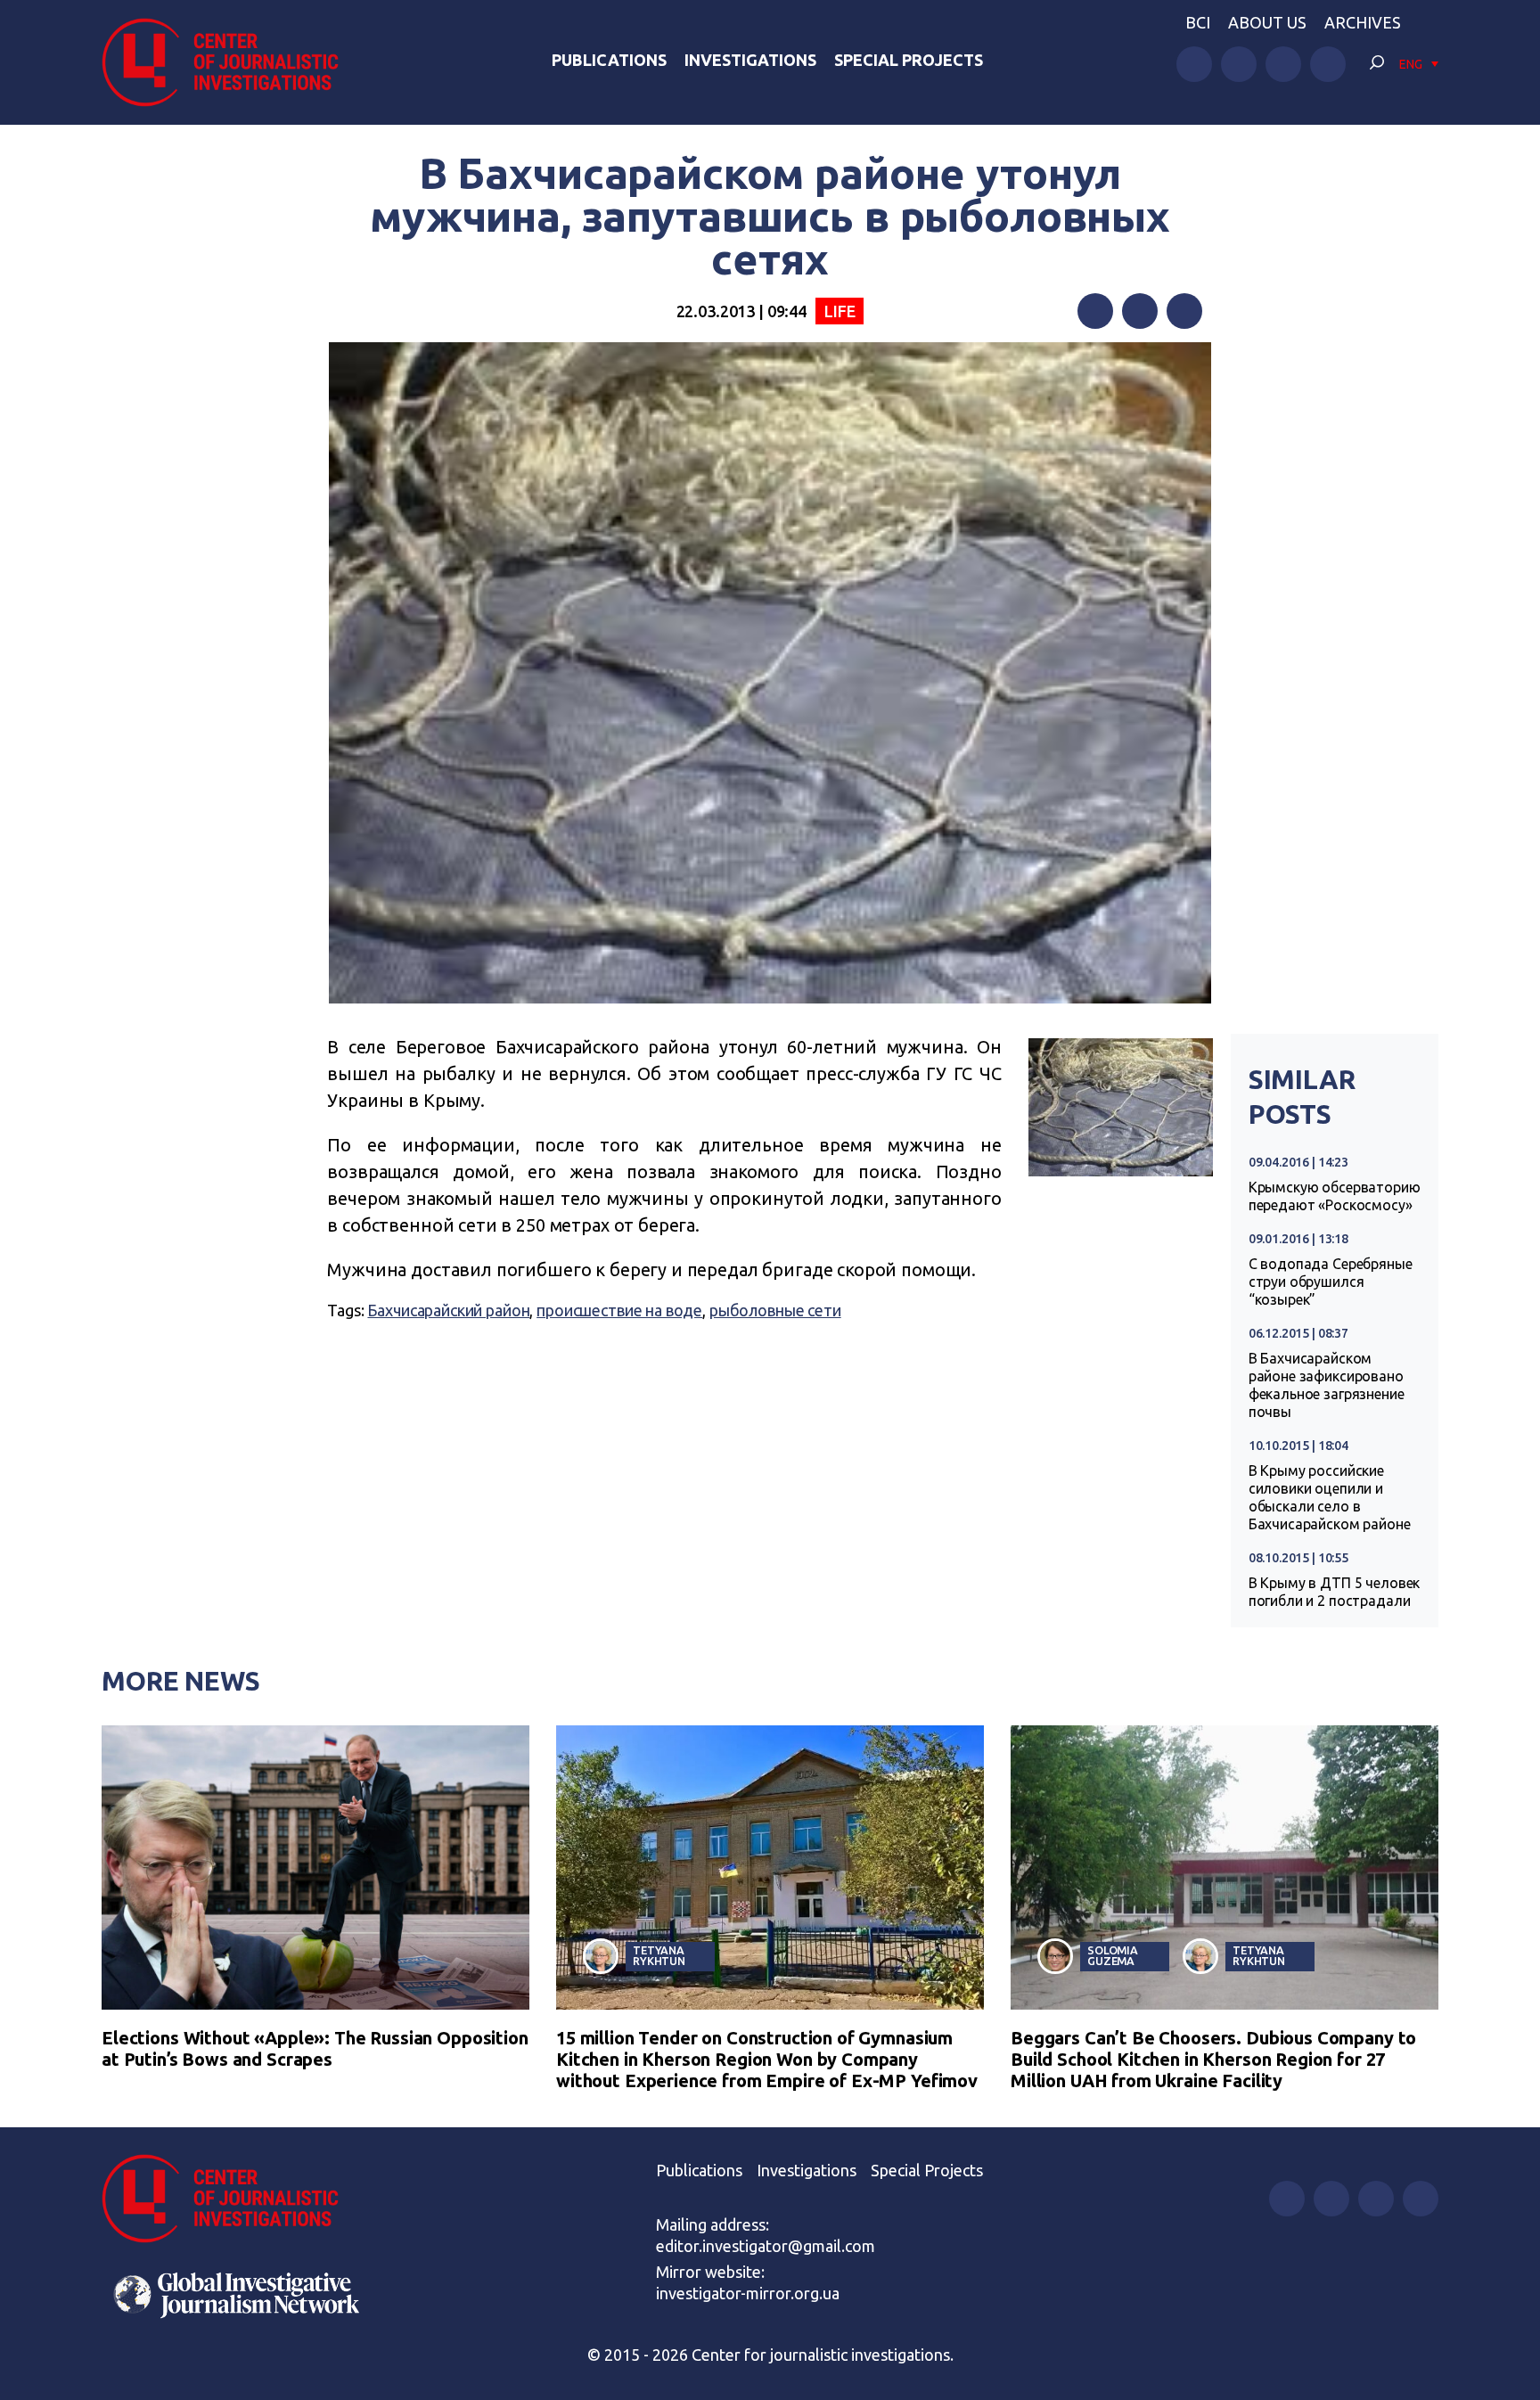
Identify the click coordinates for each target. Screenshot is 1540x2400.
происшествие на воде (619, 1310)
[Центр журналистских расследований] (230, 62)
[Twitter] (1140, 311)
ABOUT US (1267, 22)
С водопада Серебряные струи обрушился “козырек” (1331, 1282)
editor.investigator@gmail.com (766, 2246)
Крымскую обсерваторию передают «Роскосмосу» (1335, 1196)
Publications (609, 60)
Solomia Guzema (1113, 1956)
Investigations (750, 60)
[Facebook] (1095, 311)
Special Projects (909, 60)
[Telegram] (1184, 311)
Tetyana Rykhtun (659, 1956)
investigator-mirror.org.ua (748, 2293)
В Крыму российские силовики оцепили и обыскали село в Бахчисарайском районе (1330, 1497)
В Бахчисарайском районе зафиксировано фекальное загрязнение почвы (1327, 1385)
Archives (1363, 22)
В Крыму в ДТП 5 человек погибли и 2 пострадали (1335, 1592)
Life (840, 311)
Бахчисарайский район (448, 1310)
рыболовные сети (775, 1310)
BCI (1198, 22)
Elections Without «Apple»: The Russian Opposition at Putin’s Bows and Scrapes (315, 2048)
